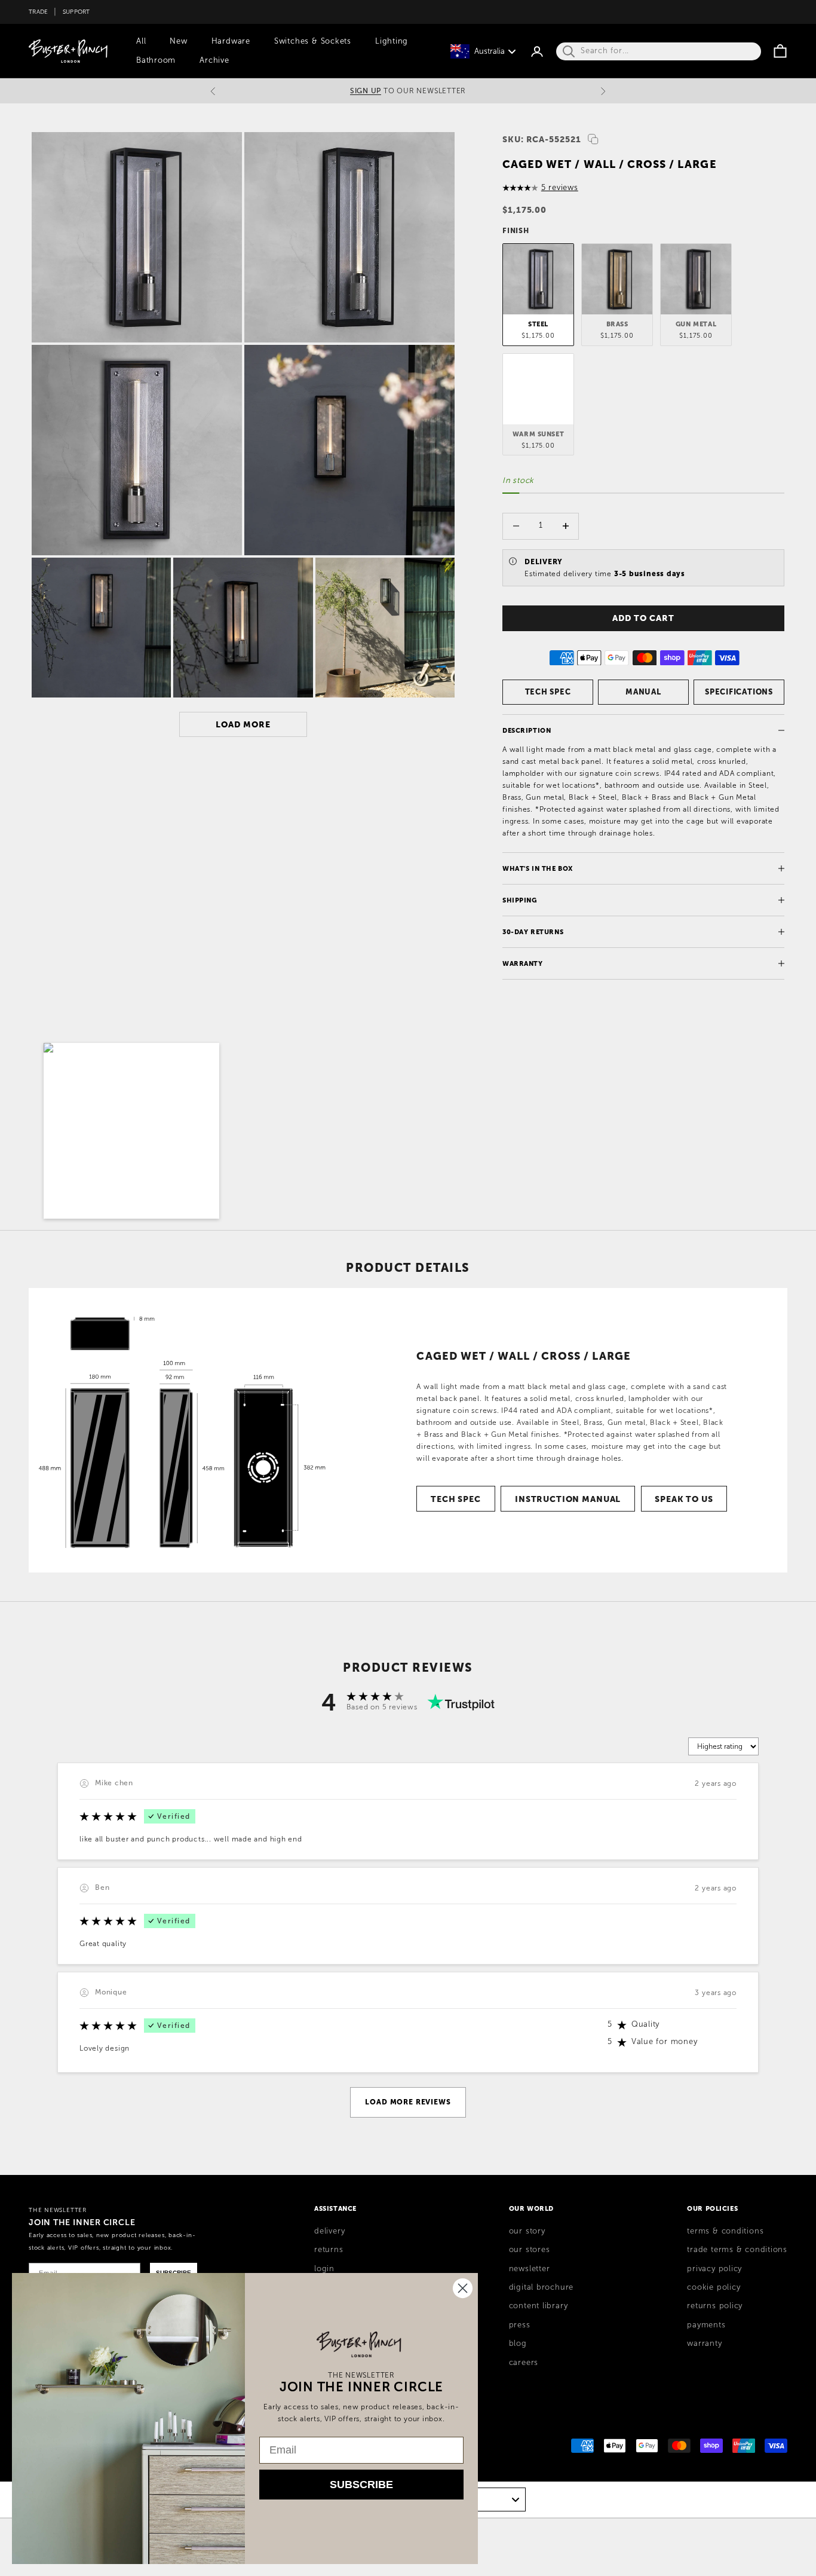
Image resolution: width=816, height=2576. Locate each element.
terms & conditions (725, 2231)
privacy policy (714, 2269)
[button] (131, 1131)
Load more (243, 724)
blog (518, 2344)
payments (706, 2325)
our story (527, 2231)
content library (539, 2306)
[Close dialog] (463, 2288)
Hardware (231, 41)
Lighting (392, 41)
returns (329, 2250)
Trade (38, 12)
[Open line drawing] (180, 1430)
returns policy (715, 2306)
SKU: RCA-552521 (542, 139)
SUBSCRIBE (361, 2485)
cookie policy (714, 2287)
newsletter (530, 2269)
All (141, 41)
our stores (530, 2250)
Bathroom (156, 60)
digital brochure (541, 2287)
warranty (704, 2344)
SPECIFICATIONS (739, 692)
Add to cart (643, 618)
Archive (214, 60)
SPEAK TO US (684, 1499)
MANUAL (643, 692)
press (520, 2325)
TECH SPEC (548, 692)
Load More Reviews (408, 2102)
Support (76, 12)
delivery (329, 2231)
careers (524, 2363)
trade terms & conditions (737, 2250)
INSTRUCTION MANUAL (568, 1499)
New (178, 41)
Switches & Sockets (313, 41)
